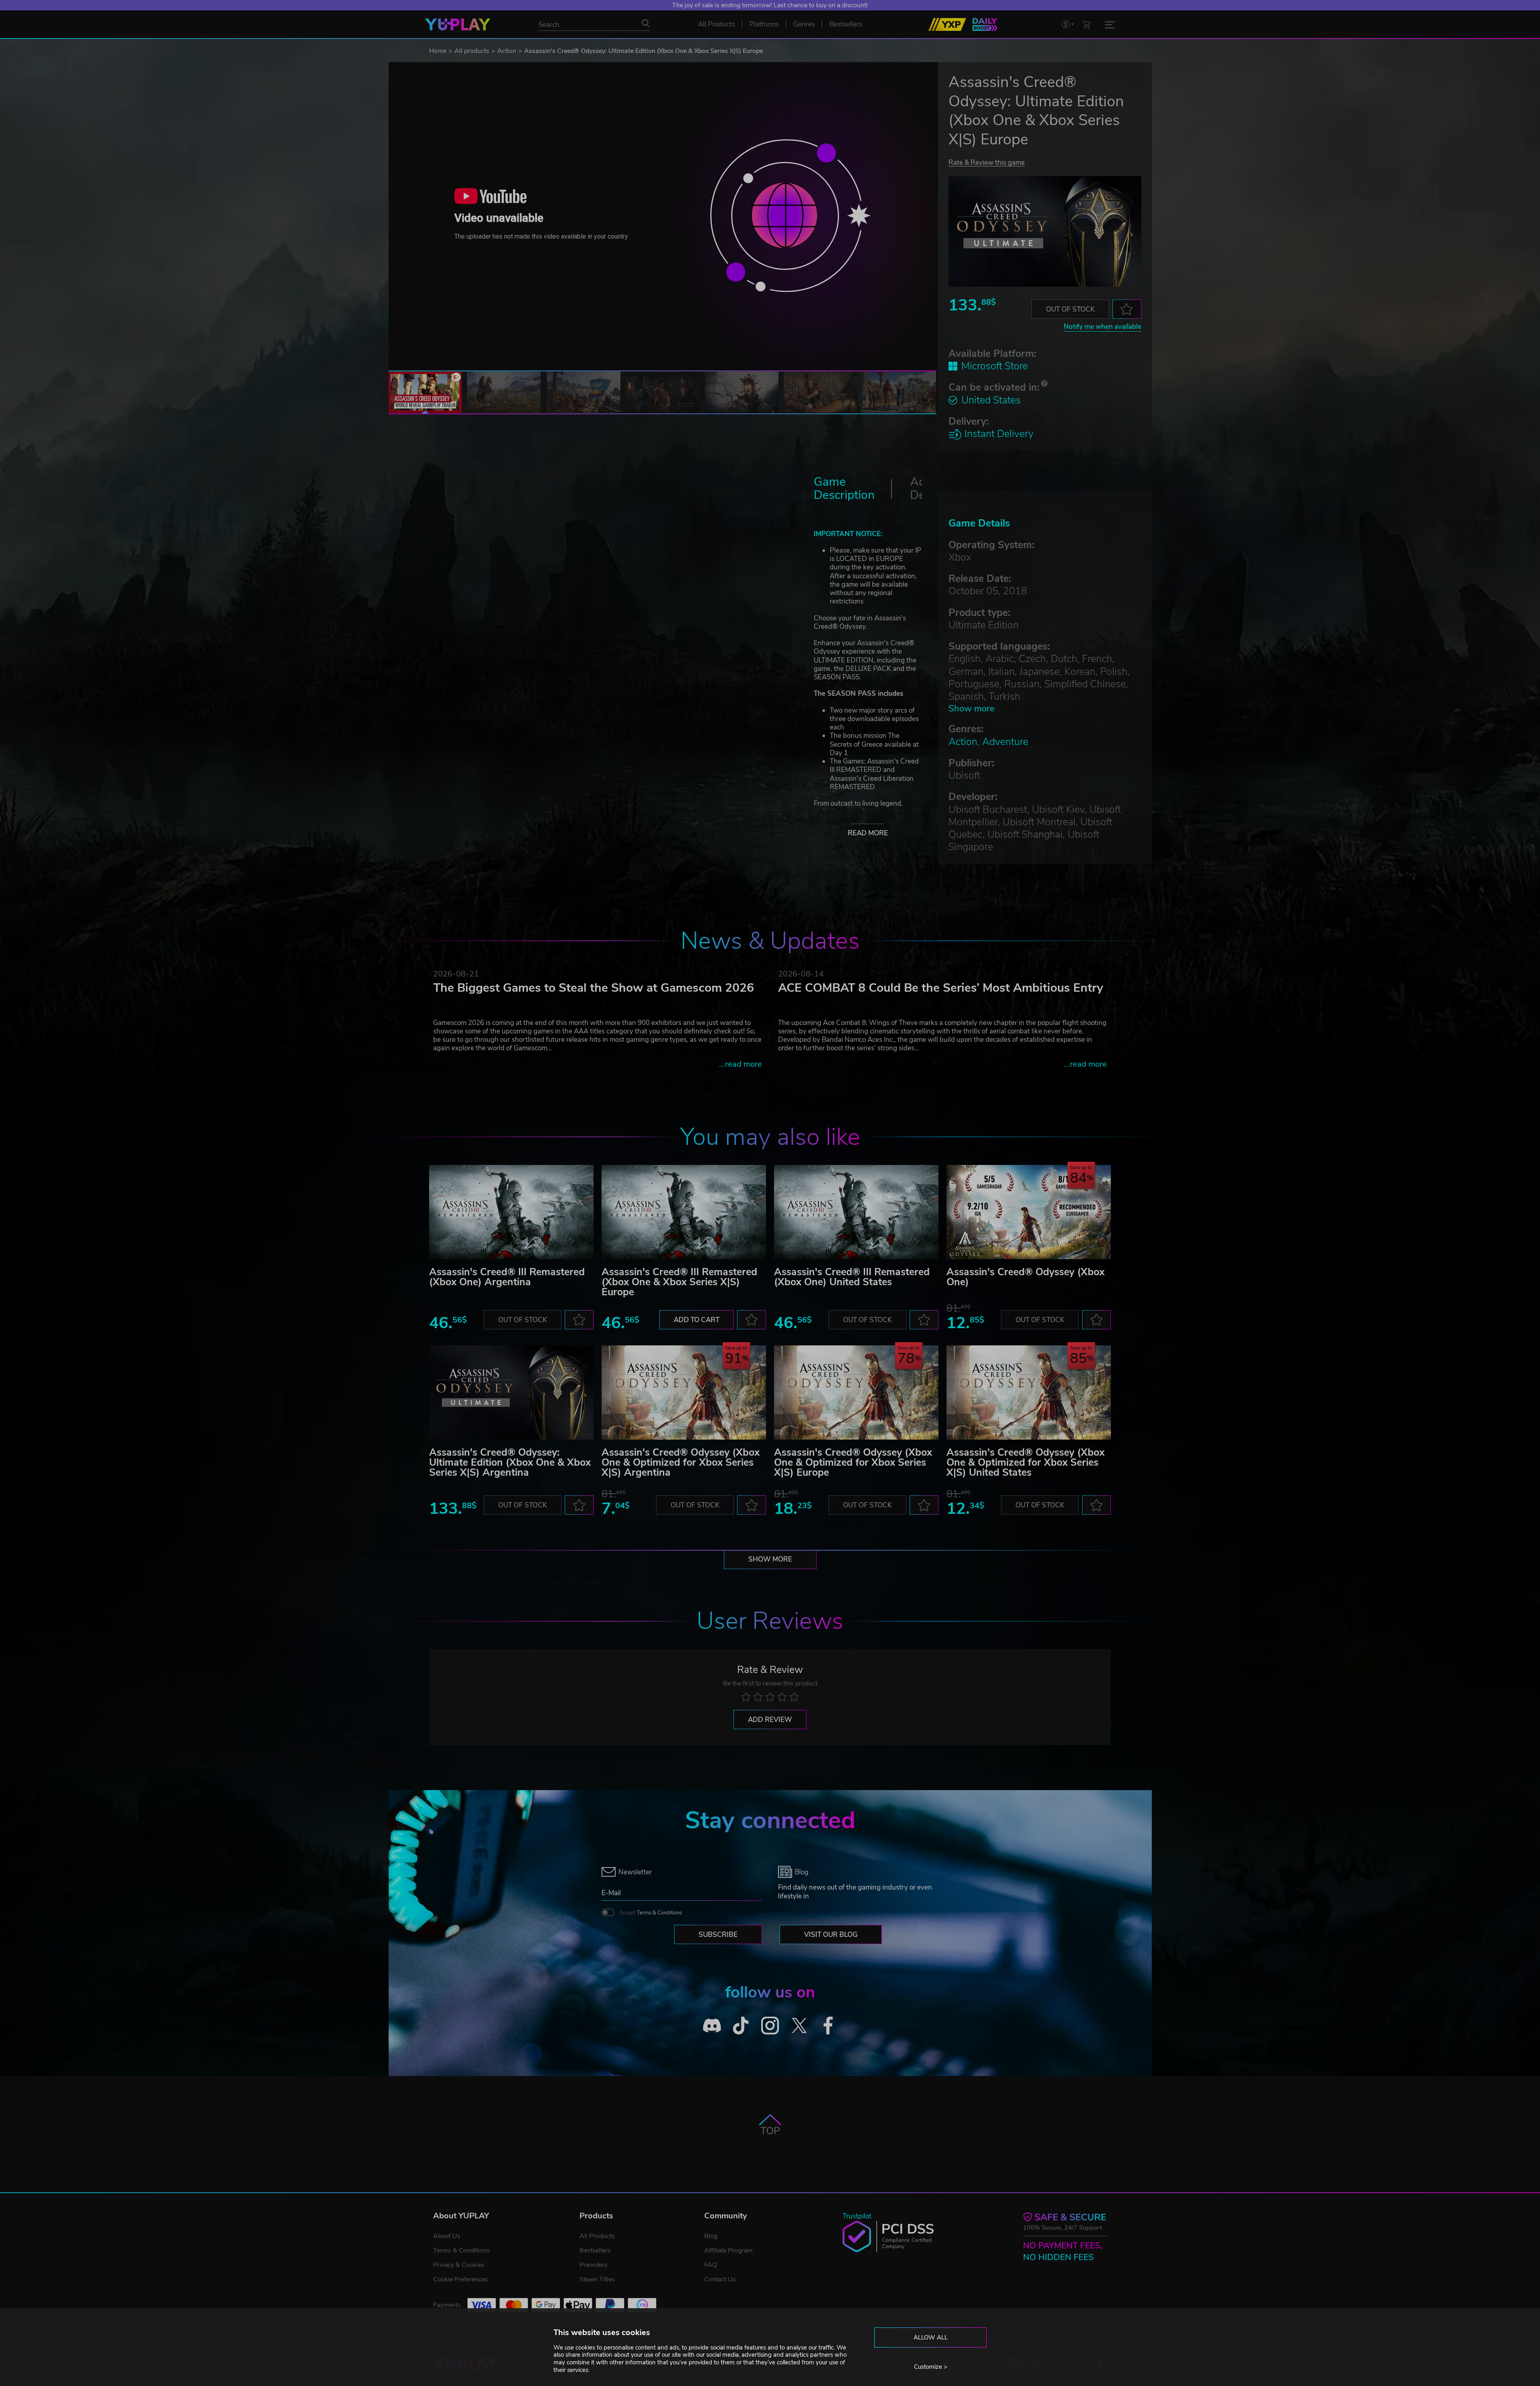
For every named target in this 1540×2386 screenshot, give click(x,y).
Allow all (931, 2337)
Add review (770, 1720)
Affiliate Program (728, 2250)
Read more (868, 833)
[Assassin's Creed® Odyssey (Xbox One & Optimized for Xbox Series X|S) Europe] (856, 1393)
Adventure (1005, 742)
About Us (447, 2236)
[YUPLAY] (458, 24)
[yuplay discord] (712, 2025)
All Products (597, 2236)
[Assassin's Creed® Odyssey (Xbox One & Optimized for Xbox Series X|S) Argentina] (684, 1393)
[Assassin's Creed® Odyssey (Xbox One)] (1029, 1212)
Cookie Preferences (461, 2279)
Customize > (931, 2367)
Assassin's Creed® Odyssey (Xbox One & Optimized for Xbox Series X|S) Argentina (681, 1462)
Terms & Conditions (659, 1913)
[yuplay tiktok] (741, 2025)
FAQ (711, 2265)
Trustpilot (857, 2216)
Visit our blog (831, 1935)
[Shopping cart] (1086, 24)
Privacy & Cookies (459, 2265)
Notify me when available (1102, 327)
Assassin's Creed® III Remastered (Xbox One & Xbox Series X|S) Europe (679, 1282)
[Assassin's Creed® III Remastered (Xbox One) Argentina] (511, 1212)
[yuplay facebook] (828, 2025)
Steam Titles (597, 2279)
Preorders (594, 2265)
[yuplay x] (799, 2025)
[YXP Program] (947, 24)
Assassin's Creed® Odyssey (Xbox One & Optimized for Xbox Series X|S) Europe (853, 1462)
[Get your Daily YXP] (985, 24)
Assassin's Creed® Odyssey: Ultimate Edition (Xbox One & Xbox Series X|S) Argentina (510, 1462)
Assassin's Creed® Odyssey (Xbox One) (1025, 1277)
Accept (650, 1913)
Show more (972, 709)
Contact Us (720, 2279)
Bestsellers (595, 2250)
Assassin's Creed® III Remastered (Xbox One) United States (852, 1277)
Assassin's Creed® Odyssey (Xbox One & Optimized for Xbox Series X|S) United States (1025, 1462)
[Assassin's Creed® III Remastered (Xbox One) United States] (856, 1212)
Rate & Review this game (987, 162)
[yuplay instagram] (770, 2025)
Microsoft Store (995, 366)
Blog (711, 2236)
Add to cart (697, 1320)
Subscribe (718, 1935)
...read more (741, 1064)
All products (472, 51)
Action (507, 51)
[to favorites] (1127, 309)
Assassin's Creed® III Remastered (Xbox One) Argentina (507, 1277)
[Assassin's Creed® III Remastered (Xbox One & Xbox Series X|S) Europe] (684, 1212)
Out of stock (1070, 309)
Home (438, 51)
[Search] (646, 23)
